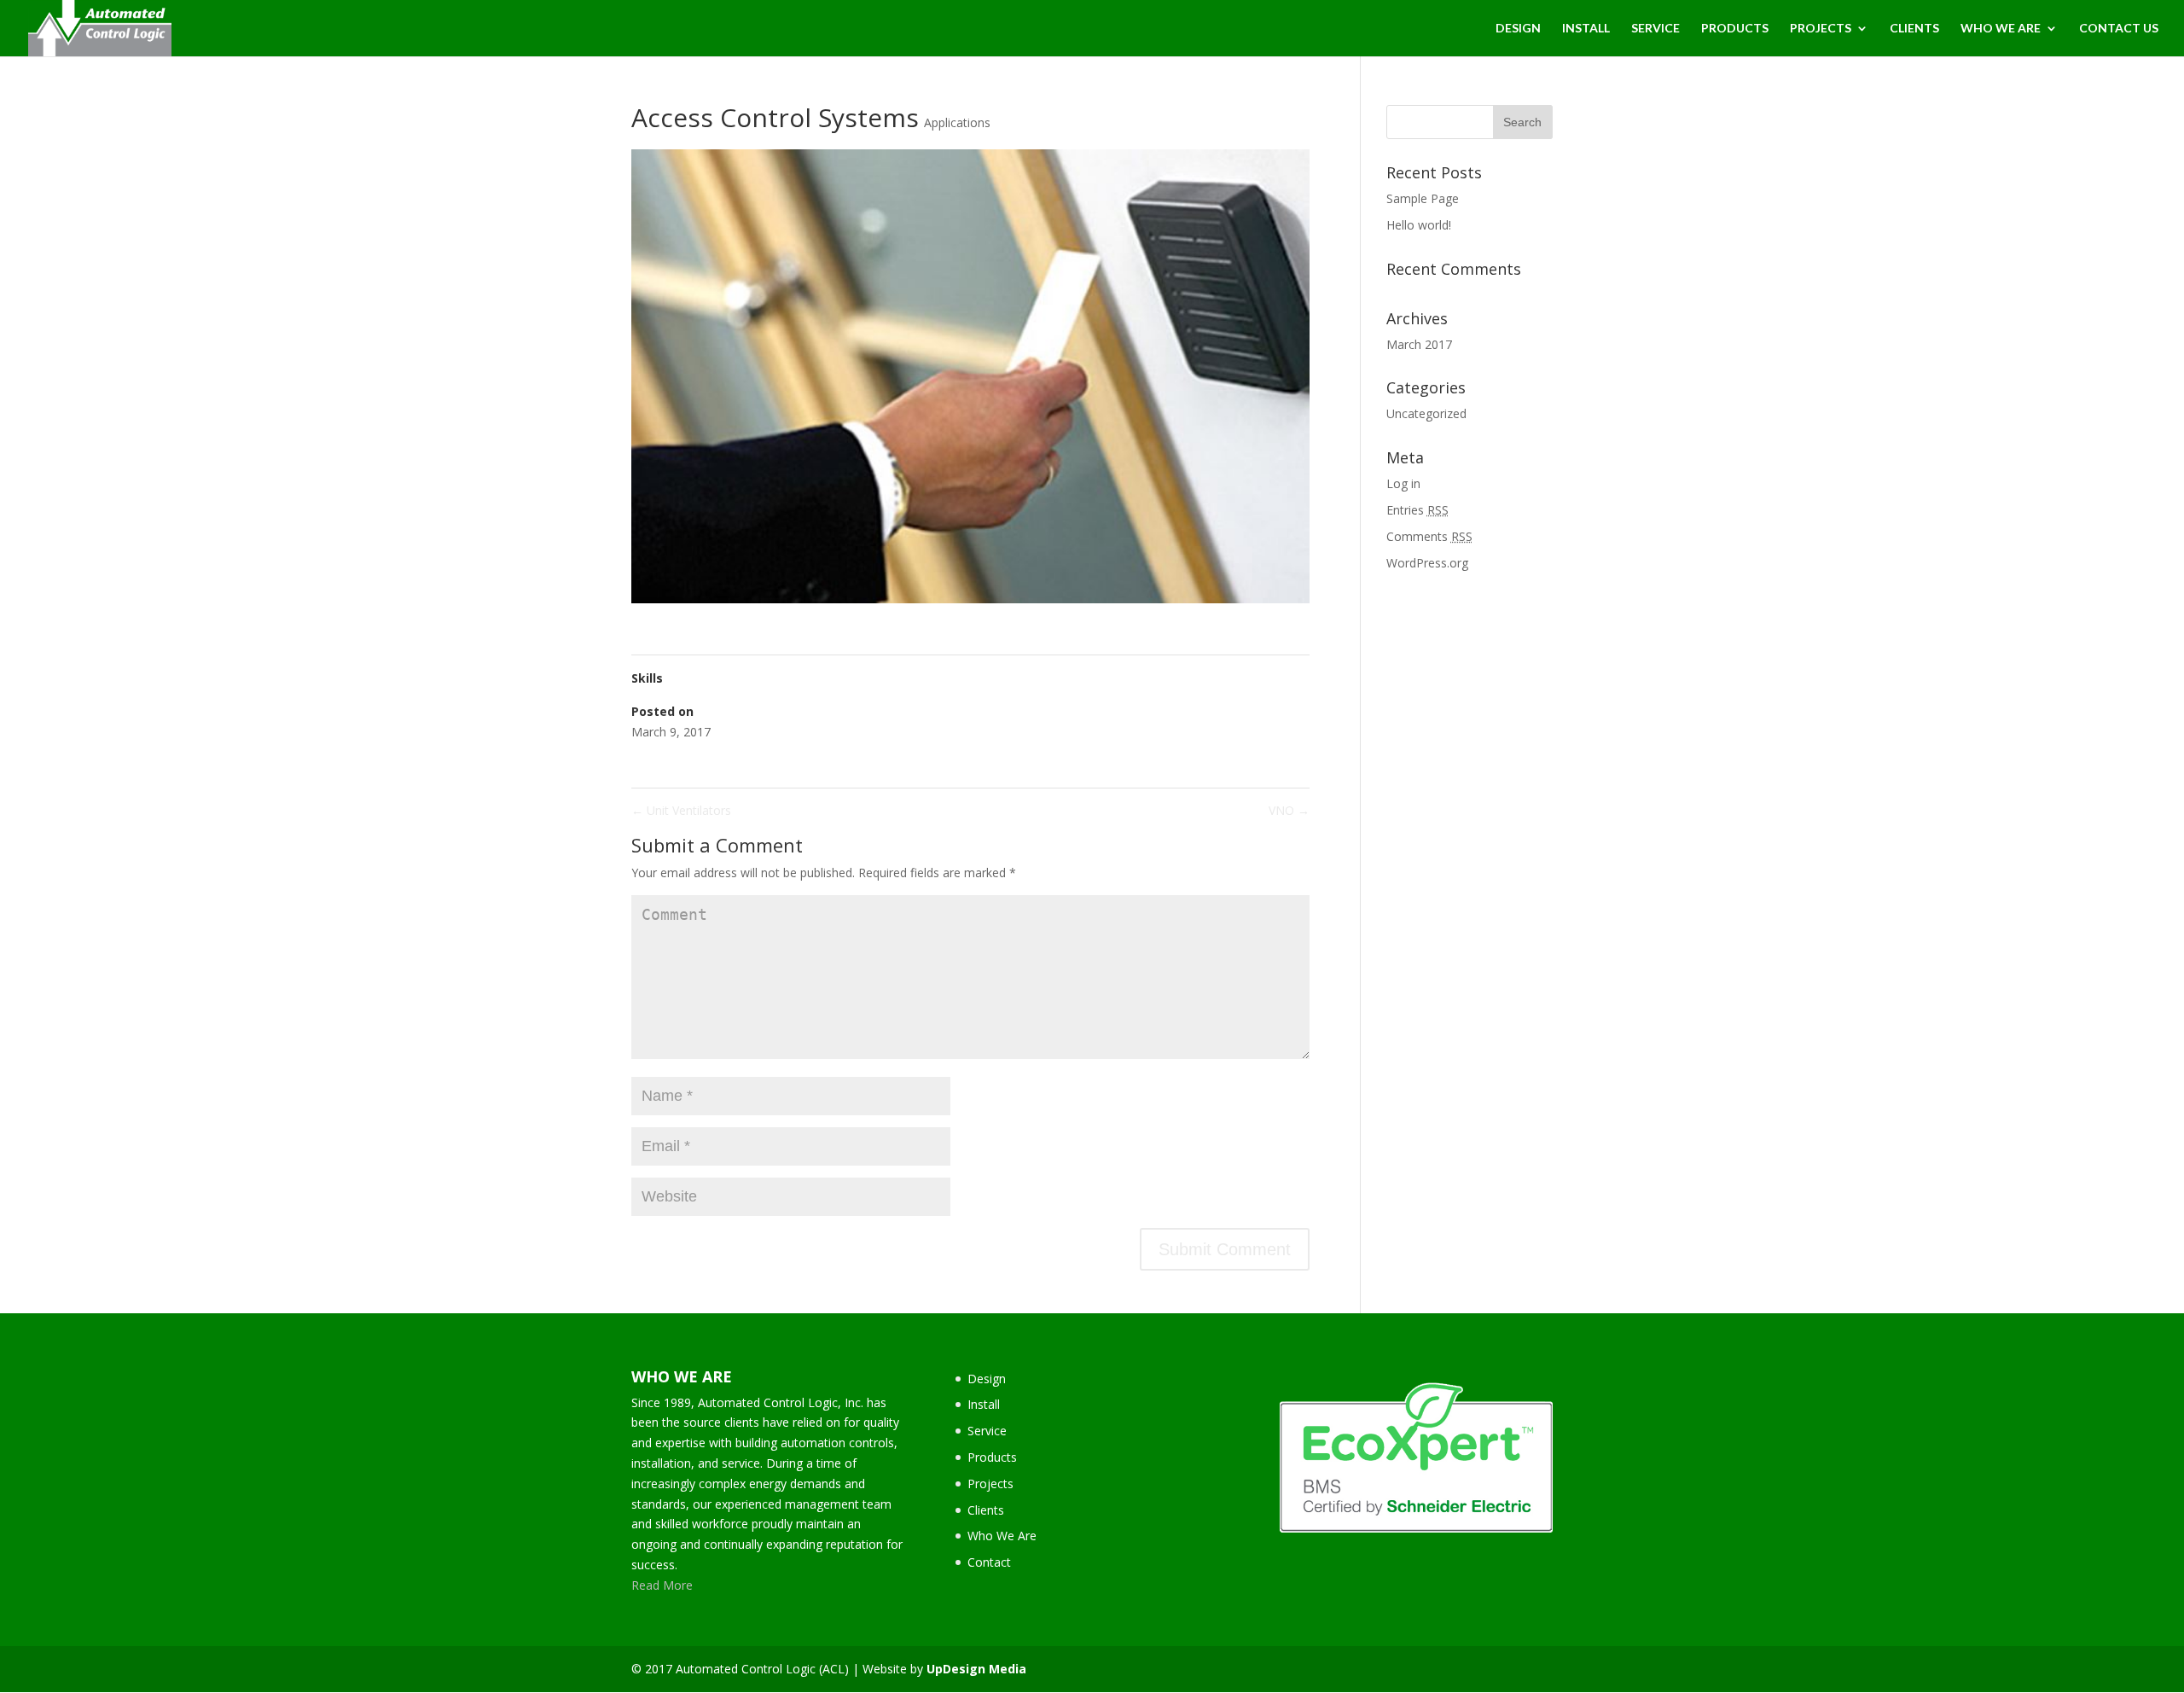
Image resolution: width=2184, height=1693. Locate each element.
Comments (1429, 536)
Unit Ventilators (681, 810)
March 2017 (1419, 344)
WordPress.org (1427, 563)
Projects (990, 1484)
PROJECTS (1821, 29)
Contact (989, 1562)
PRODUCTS (1735, 29)
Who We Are (1002, 1536)
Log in (1403, 483)
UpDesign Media (976, 1669)
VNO (1289, 810)
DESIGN (1518, 29)
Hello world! (1419, 225)
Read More (662, 1585)
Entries (1417, 510)
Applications (957, 122)
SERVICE (1655, 29)
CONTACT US (2119, 29)
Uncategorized (1426, 413)
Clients (986, 1510)
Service (987, 1431)
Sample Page (1423, 198)
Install (984, 1404)
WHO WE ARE (2001, 29)
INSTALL (1586, 29)
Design (987, 1379)
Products (992, 1457)
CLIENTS (1914, 29)
